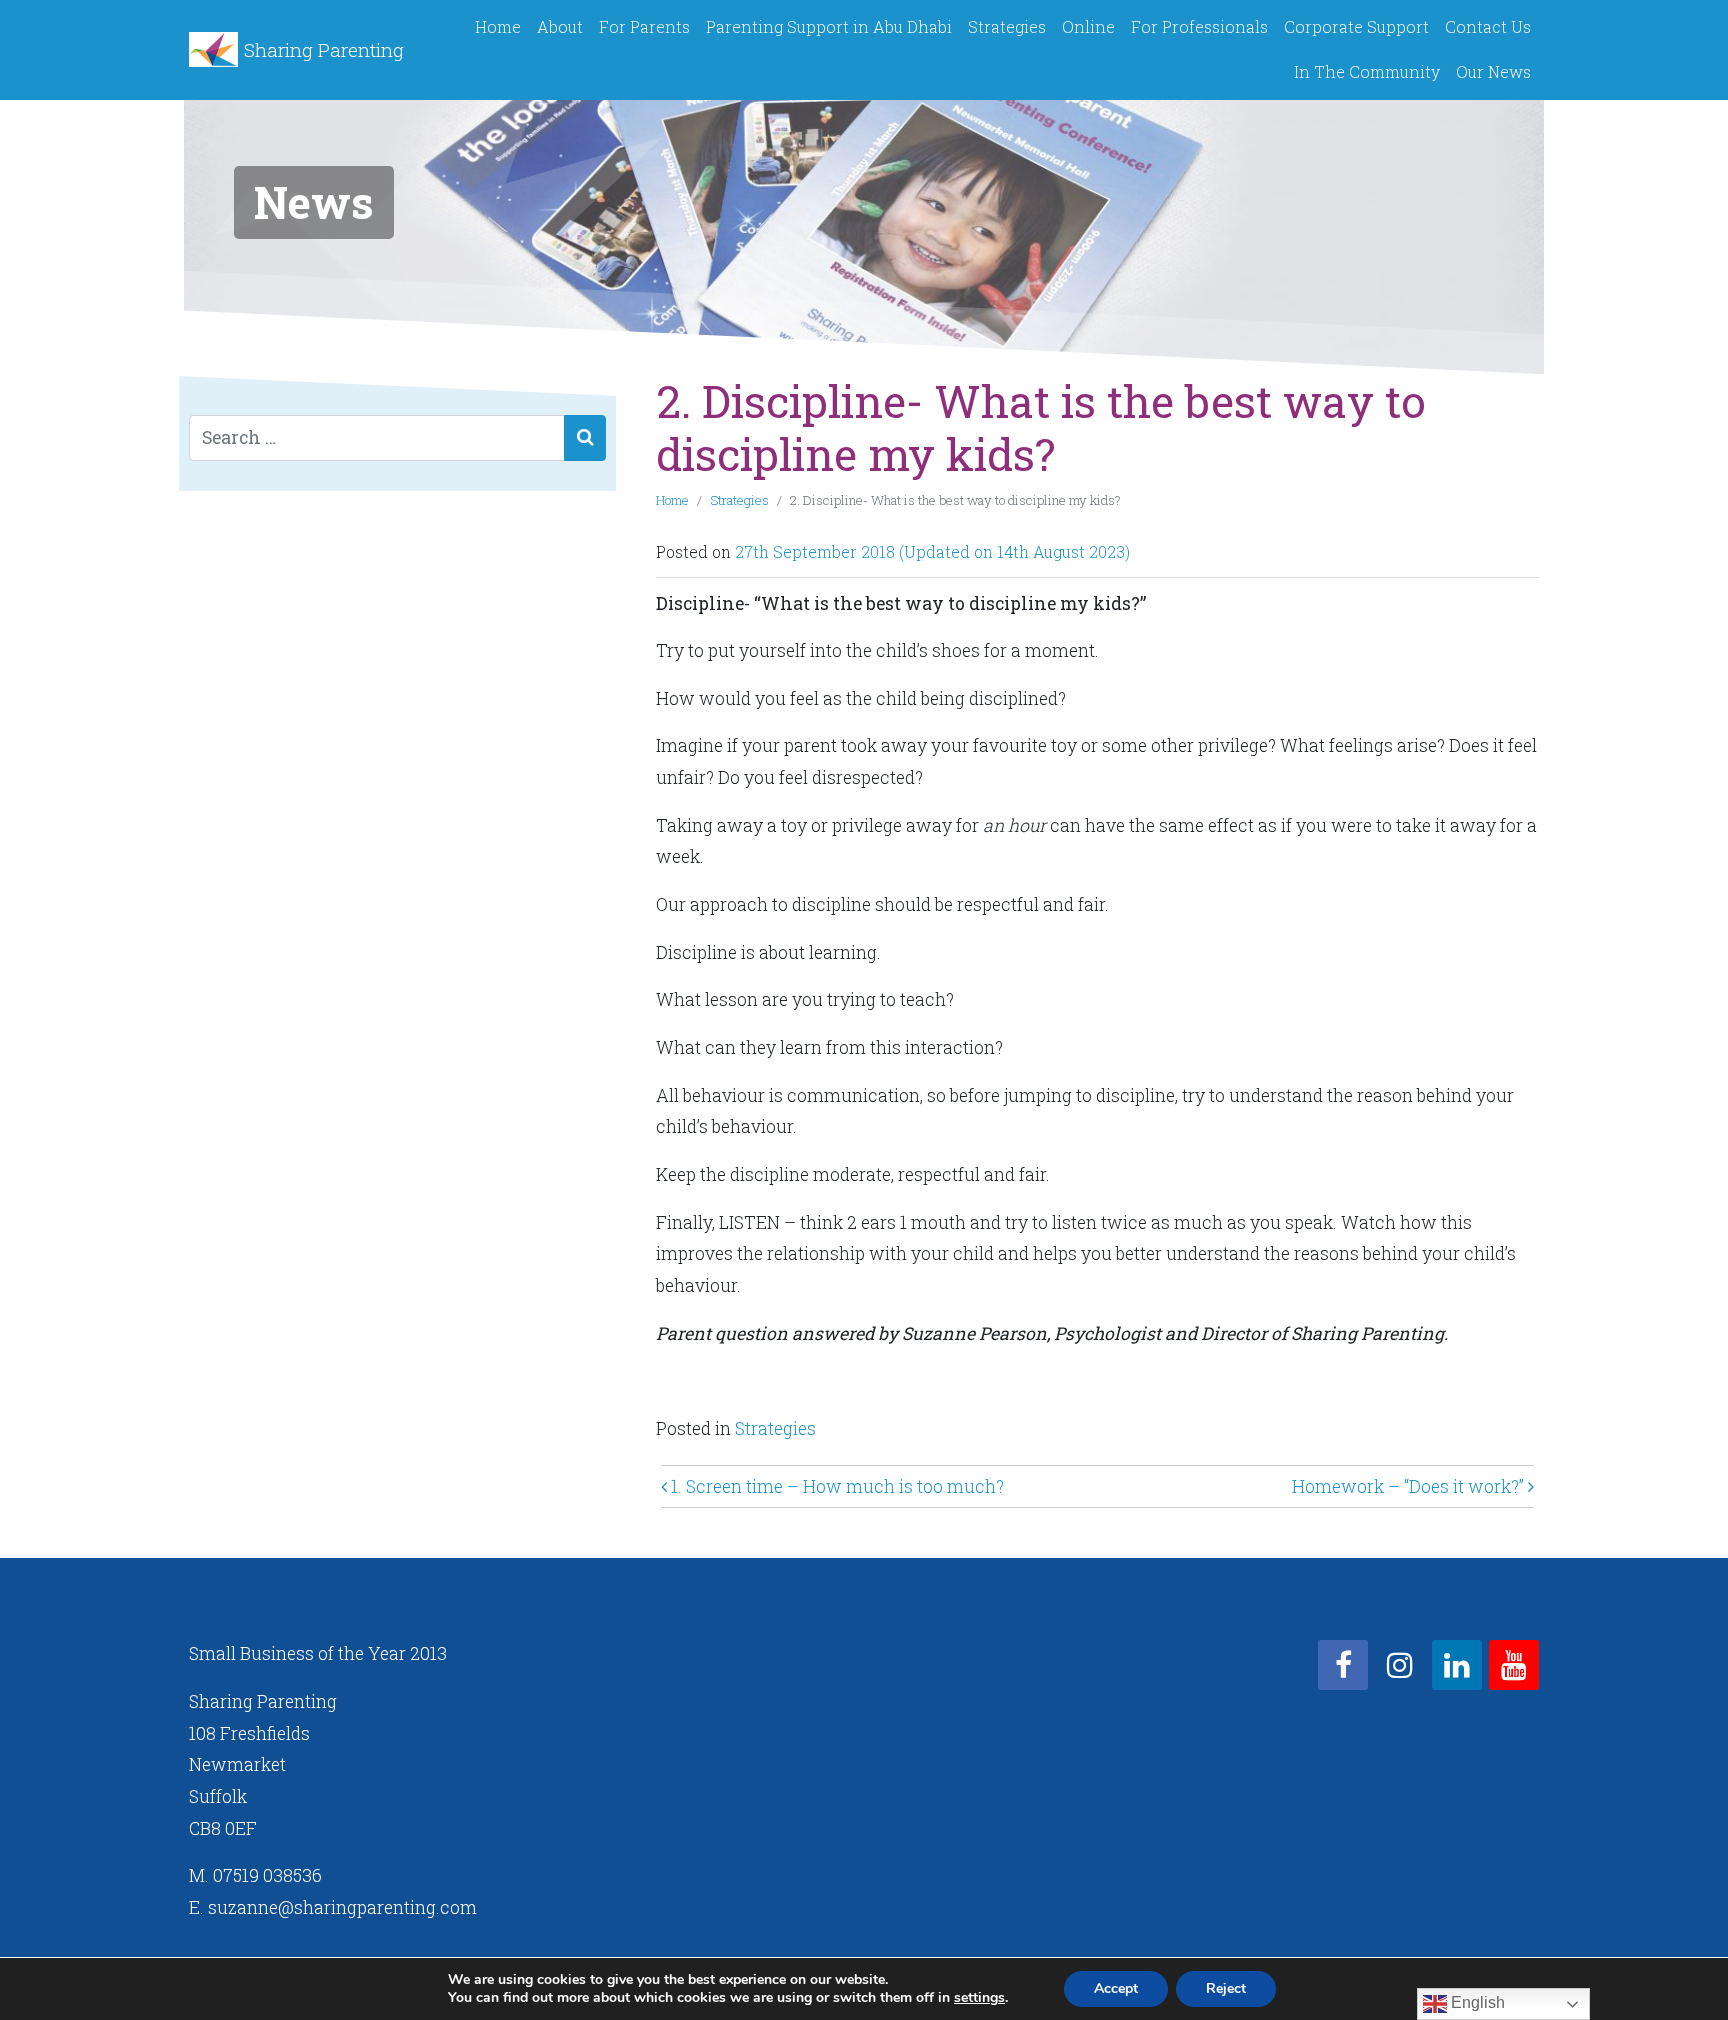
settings (979, 1998)
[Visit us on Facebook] (1343, 1665)
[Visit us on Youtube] (1514, 1665)
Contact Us (1488, 26)
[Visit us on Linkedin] (1457, 1665)
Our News (1493, 71)
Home (498, 26)
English (1476, 2002)
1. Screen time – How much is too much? (835, 1486)
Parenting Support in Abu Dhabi (829, 26)
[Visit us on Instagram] (1400, 1665)
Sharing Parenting (324, 49)
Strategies (1007, 26)
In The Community (1367, 71)
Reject (1226, 1988)
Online (1088, 26)
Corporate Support (1356, 26)
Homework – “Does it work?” (1410, 1486)
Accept (1116, 1988)
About (560, 26)
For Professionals (1199, 26)
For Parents (644, 26)
